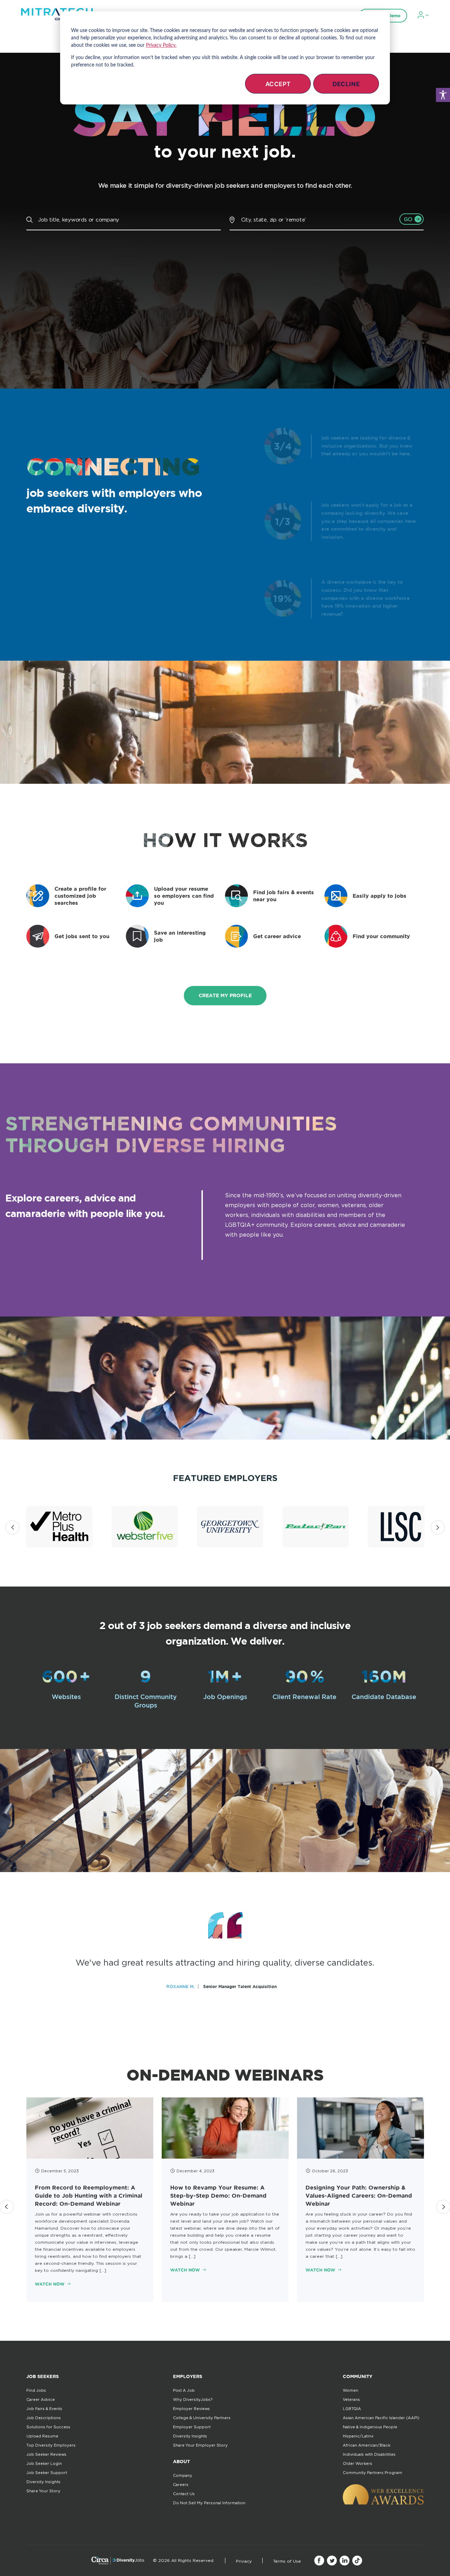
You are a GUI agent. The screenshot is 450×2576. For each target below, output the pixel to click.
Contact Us (184, 2494)
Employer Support (192, 2427)
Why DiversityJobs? (193, 2399)
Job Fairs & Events (44, 2409)
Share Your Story (43, 2491)
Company (183, 2475)
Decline (346, 84)
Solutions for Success (48, 2427)
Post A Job (184, 2390)
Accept (278, 84)
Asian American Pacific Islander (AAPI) (381, 2418)
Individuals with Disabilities (369, 2454)
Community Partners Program (372, 2473)
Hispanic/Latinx (358, 2436)
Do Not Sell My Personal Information (209, 2503)
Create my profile (225, 995)
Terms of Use (287, 2561)
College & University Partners (202, 2418)
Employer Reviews (191, 2409)
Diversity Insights (43, 2482)
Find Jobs (36, 2390)
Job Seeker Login (44, 2463)
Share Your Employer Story (200, 2445)
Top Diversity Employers (51, 2445)
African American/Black (367, 2445)
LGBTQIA (352, 2409)
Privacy (244, 2561)
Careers (181, 2485)
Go (408, 219)
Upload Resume (42, 2436)
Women (351, 2390)
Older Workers (358, 2463)
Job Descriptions (44, 2418)
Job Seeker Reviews (46, 2454)
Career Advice (41, 2399)
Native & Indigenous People (370, 2427)
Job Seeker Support (47, 2473)
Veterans (351, 2399)
